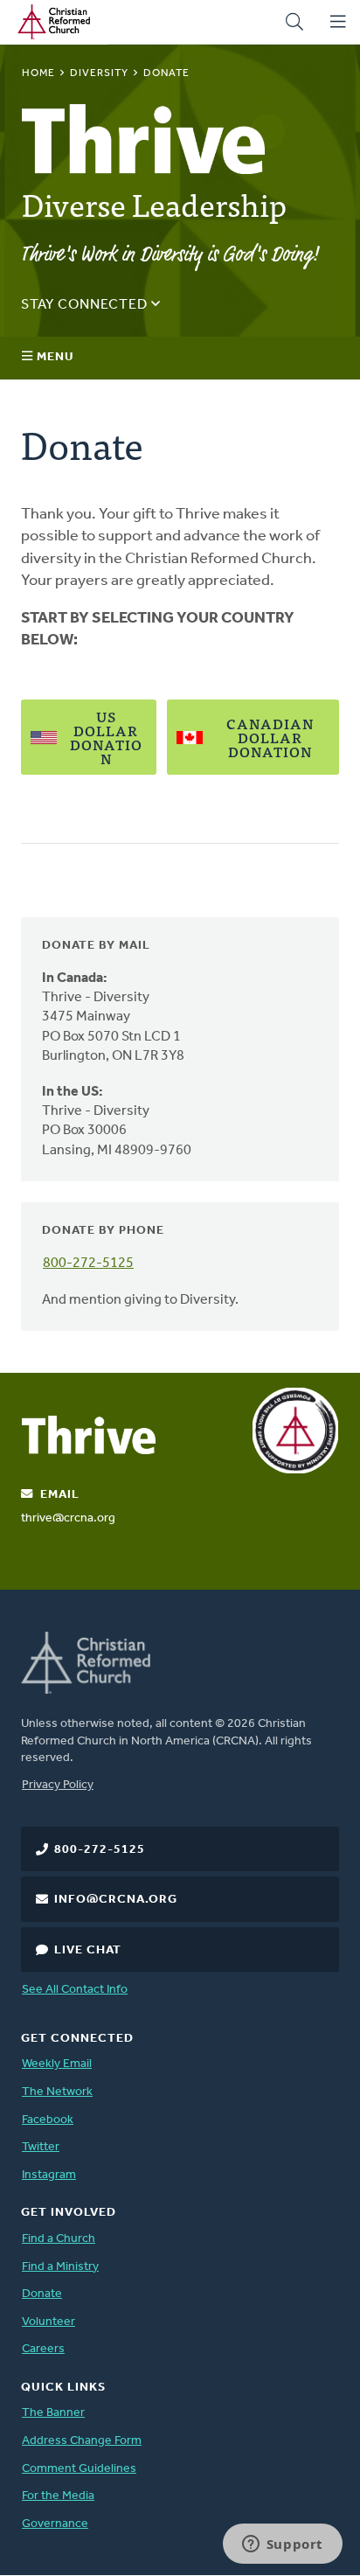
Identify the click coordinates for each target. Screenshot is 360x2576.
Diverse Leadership (154, 203)
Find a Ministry (60, 2267)
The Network (57, 2092)
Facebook (48, 2120)
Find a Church (59, 2239)
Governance (55, 2524)
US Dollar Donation (106, 737)
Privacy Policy (58, 1785)
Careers (43, 2349)
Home (38, 73)
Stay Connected (86, 305)
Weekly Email (57, 2064)
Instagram (49, 2175)
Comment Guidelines (79, 2469)
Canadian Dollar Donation (270, 737)
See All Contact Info (75, 1990)
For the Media (58, 2496)
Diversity (99, 73)
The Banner (53, 2413)
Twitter (41, 2147)
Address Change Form (82, 2441)
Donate (42, 2294)
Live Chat (88, 1950)
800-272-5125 (88, 1264)
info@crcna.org (116, 1900)
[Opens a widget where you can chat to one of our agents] (282, 2545)
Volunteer (48, 2322)
